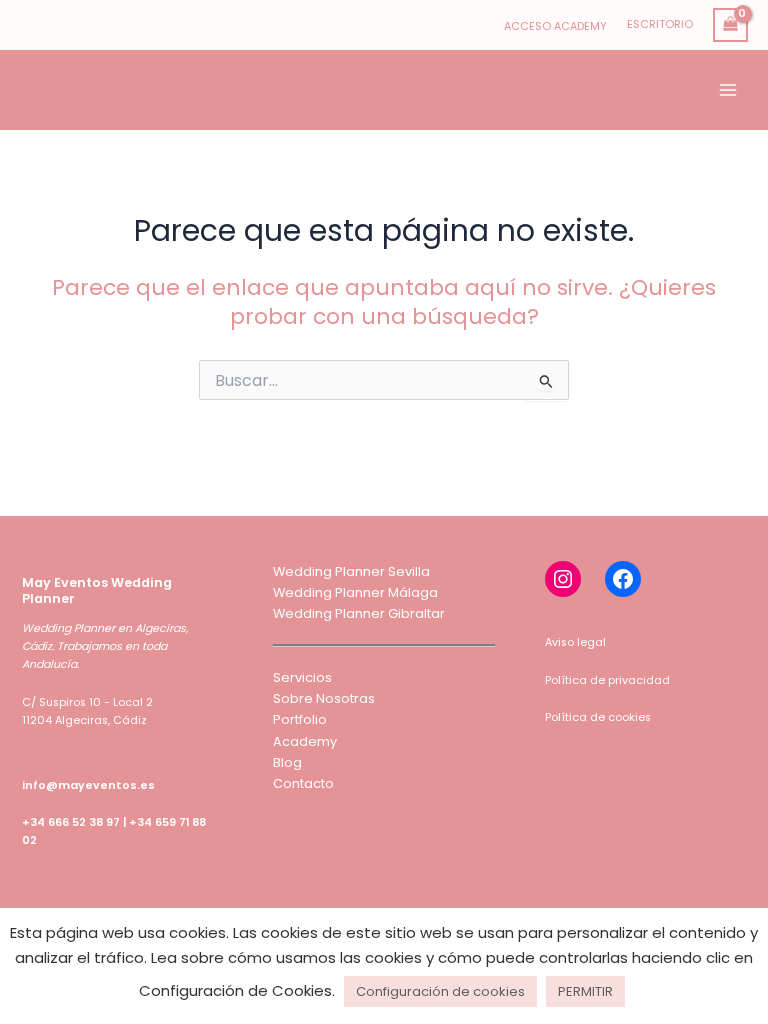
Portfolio (300, 719)
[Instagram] (563, 579)
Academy (305, 741)
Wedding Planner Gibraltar (359, 613)
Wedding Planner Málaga (355, 592)
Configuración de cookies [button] (440, 991)
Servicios (302, 677)
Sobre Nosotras (324, 698)
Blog (287, 762)
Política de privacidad (607, 680)
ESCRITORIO (660, 24)
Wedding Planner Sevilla (351, 571)
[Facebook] (623, 579)
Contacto (303, 783)
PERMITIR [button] (585, 991)
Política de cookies (598, 717)
